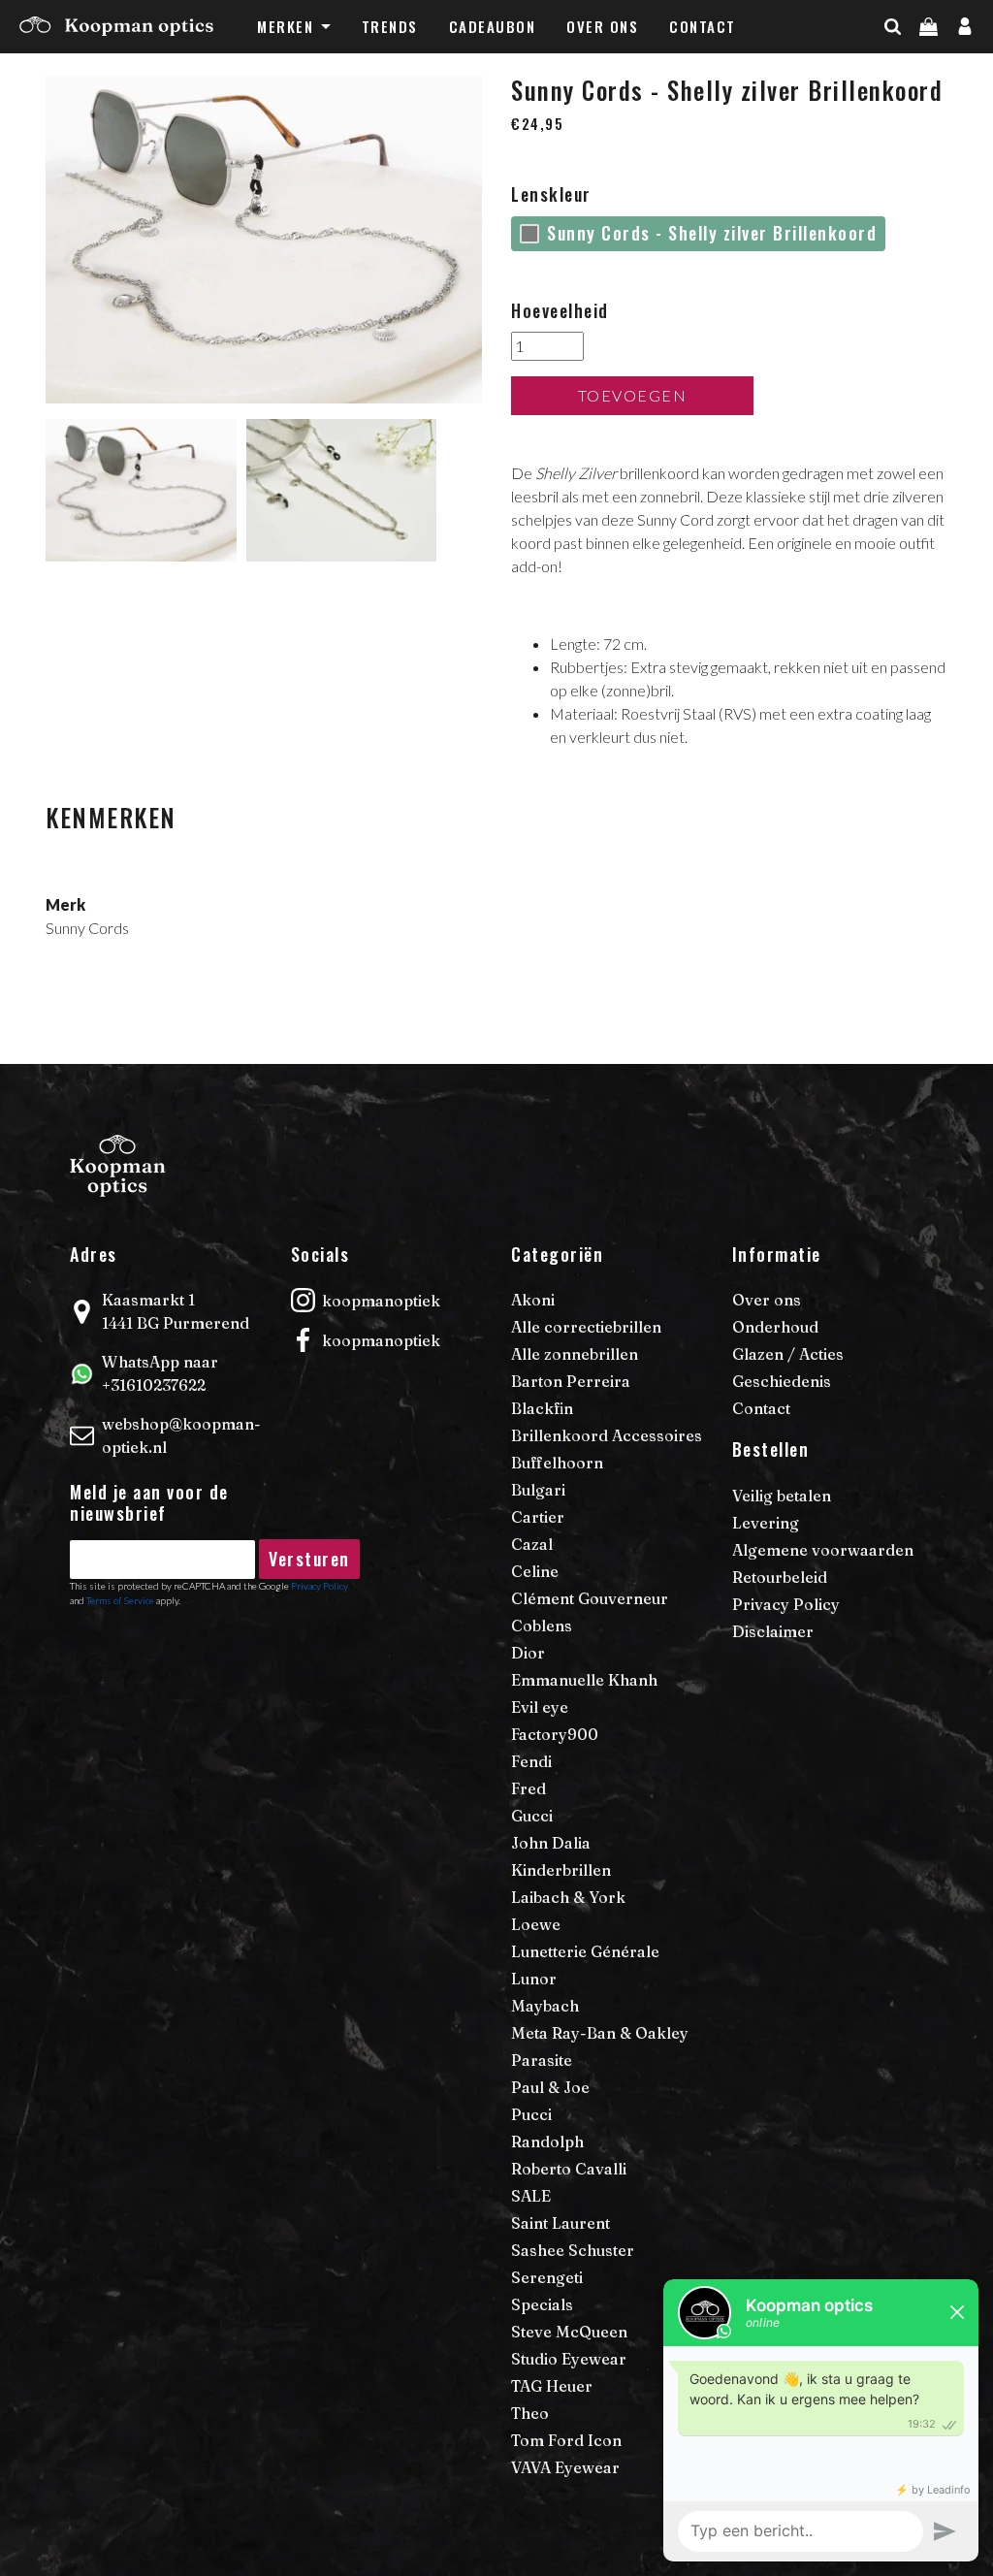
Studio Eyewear (569, 2359)
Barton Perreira (571, 1381)
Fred (529, 1788)
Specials (542, 2304)
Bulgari (538, 1490)
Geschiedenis (782, 1381)
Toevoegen (633, 395)
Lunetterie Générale (585, 1951)
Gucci (532, 1816)
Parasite (542, 2060)
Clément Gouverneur (590, 1598)
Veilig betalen (782, 1496)
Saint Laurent (561, 2223)
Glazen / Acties (788, 1354)
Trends (390, 26)
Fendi (531, 1761)
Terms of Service (120, 1600)
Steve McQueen (569, 2332)
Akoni (533, 1300)
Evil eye (540, 1707)
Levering (766, 1523)
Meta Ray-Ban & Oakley (600, 2033)
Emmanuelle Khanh (584, 1680)
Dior (528, 1653)
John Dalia (551, 1843)
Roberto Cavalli (569, 2169)
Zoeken (927, 65)
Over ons (602, 26)
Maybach (545, 2006)
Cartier (538, 1517)
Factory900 (555, 1734)
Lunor (534, 1979)
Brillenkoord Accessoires (607, 1435)
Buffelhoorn (557, 1463)
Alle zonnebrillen (575, 1354)
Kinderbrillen (561, 1870)
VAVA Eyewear (565, 2467)
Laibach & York (568, 1897)
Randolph (547, 2141)
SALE (531, 2196)
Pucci (531, 2114)
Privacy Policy (786, 1604)
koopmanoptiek (381, 1301)
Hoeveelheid (560, 310)
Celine (535, 1571)
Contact (703, 26)
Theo (530, 2413)
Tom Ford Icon (566, 2440)
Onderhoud (775, 1327)
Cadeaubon (493, 26)
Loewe (536, 1924)
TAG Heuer (552, 2386)
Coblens (542, 1626)
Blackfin (542, 1408)
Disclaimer (773, 1631)
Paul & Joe (550, 2087)
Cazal (532, 1544)
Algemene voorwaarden (823, 1550)
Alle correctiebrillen (586, 1327)
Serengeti (547, 2277)
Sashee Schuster (573, 2250)
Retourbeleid (780, 1577)
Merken (285, 26)
